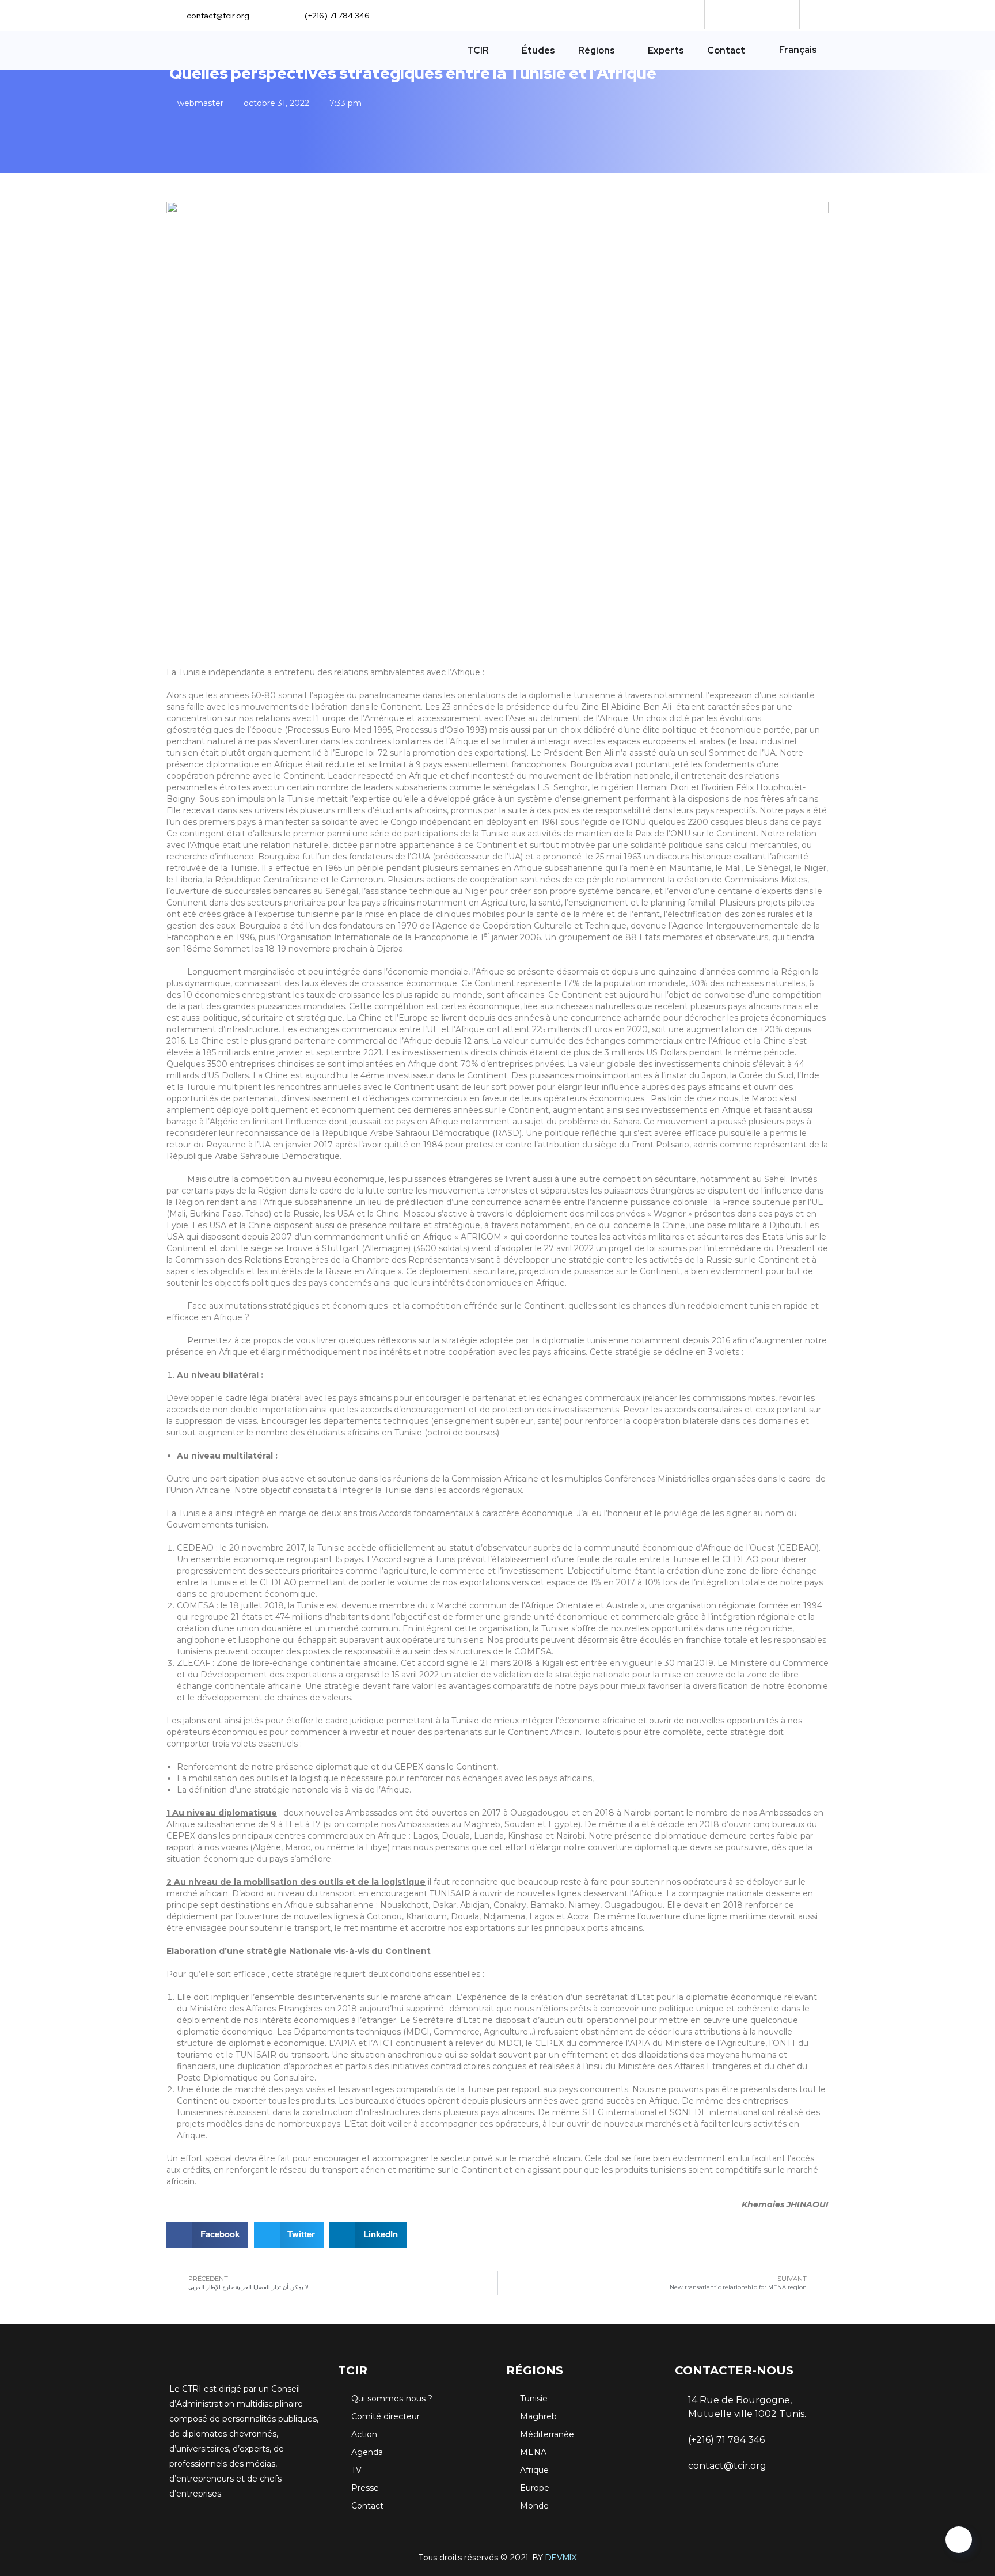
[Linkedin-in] (782, 14)
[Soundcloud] (687, 14)
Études (538, 50)
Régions (597, 50)
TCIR (478, 50)
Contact (726, 50)
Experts (666, 50)
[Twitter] (751, 14)
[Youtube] (814, 14)
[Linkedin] (756, 2511)
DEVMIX (561, 2558)
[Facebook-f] (719, 14)
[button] (207, 2235)
